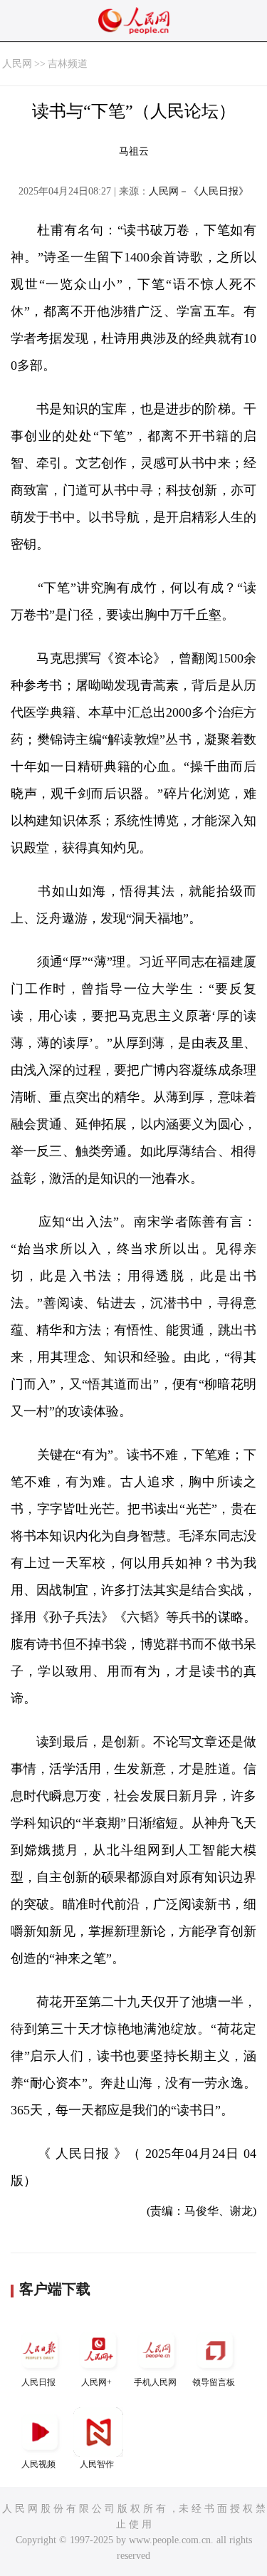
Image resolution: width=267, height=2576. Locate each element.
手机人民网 (155, 2382)
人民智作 (97, 2464)
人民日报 (38, 2382)
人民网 (17, 64)
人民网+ (96, 2382)
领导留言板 (214, 2382)
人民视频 (38, 2464)
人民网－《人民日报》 (199, 191)
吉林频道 (68, 64)
